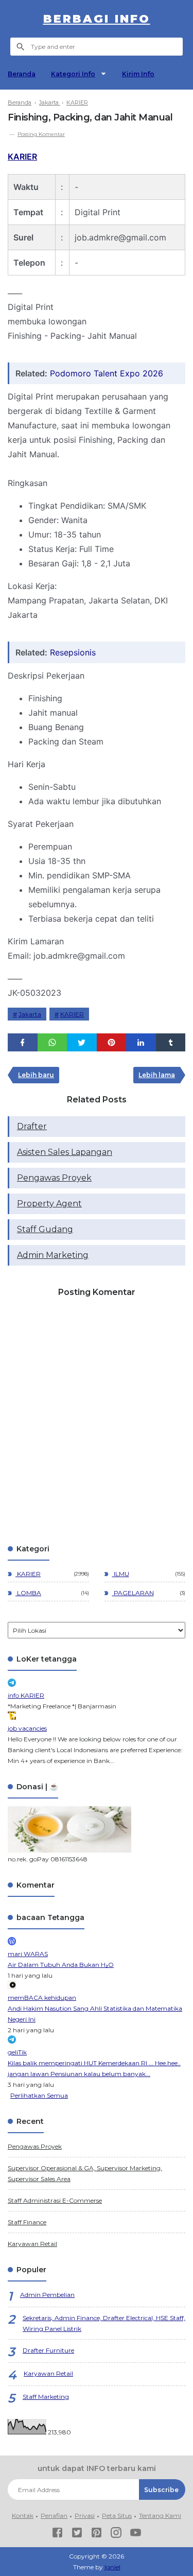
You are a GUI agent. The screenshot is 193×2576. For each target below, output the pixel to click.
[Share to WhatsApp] (52, 1042)
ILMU (121, 1574)
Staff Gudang (45, 1229)
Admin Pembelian (47, 2295)
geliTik (17, 2052)
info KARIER (26, 1695)
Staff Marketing (46, 2397)
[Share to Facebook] (23, 1042)
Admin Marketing (53, 1255)
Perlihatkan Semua (39, 2095)
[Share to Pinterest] (112, 1042)
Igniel (112, 2567)
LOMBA (28, 1593)
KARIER (22, 157)
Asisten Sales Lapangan (65, 1152)
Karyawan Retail (32, 2244)
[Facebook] (57, 2534)
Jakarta (30, 1014)
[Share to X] (82, 1042)
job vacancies (27, 1728)
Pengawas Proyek (54, 1178)
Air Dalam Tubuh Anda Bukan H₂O (61, 1965)
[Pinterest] (97, 2534)
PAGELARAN (133, 1593)
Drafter (32, 1126)
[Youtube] (136, 2534)
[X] (77, 2534)
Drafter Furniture (48, 2350)
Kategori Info (73, 74)
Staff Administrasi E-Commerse (55, 2200)
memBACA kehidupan (42, 1998)
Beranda (22, 74)
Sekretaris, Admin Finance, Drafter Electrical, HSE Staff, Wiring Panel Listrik (104, 2323)
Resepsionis (73, 652)
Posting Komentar (41, 134)
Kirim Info (138, 74)
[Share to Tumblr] (171, 1042)
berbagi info (97, 19)
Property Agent (49, 1204)
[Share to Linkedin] (141, 1042)
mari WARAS (28, 1954)
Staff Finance (27, 2222)
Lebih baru (36, 1075)
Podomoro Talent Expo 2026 (107, 373)
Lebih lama (157, 1075)
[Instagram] (116, 2534)
